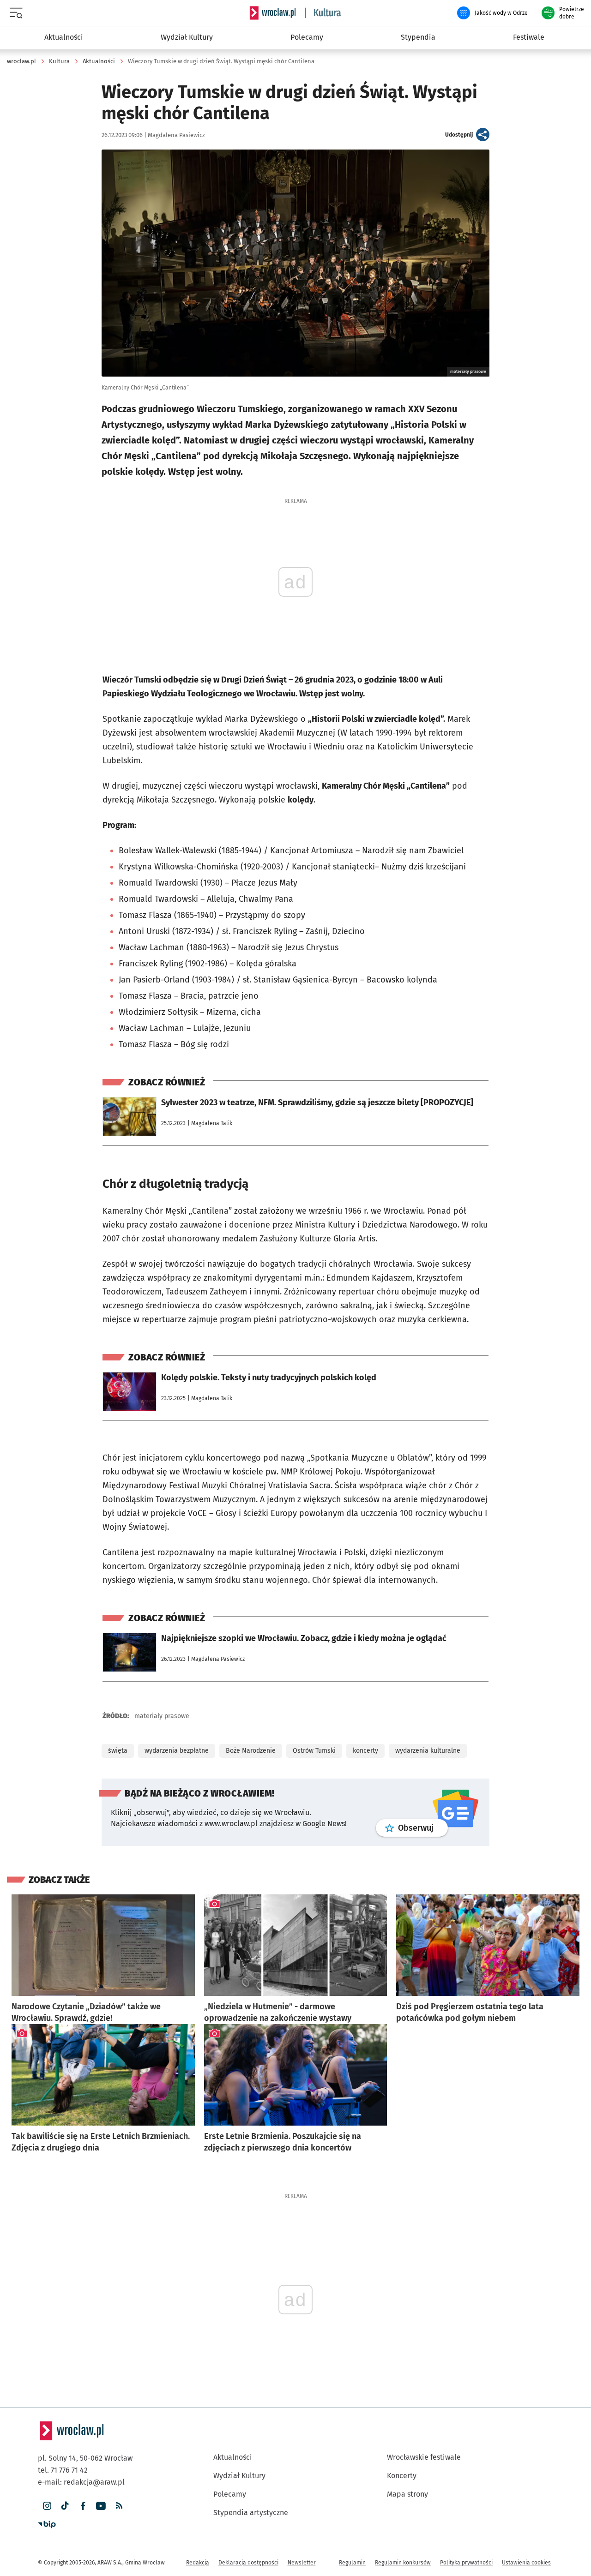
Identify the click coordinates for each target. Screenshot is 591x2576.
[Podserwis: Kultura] (323, 13)
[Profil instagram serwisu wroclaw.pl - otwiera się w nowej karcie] (47, 2506)
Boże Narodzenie (251, 1751)
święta (118, 1751)
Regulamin (352, 2563)
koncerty (365, 1751)
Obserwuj (423, 1828)
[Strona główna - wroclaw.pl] (272, 13)
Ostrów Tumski (314, 1751)
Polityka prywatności (466, 2563)
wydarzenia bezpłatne (177, 1751)
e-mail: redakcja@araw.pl (81, 2482)
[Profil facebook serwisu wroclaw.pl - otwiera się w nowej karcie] (83, 2506)
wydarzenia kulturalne (428, 1751)
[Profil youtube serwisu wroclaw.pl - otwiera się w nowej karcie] (101, 2506)
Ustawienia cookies (526, 2563)
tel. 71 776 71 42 (63, 2470)
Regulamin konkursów (403, 2563)
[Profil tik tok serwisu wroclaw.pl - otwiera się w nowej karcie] (65, 2506)
